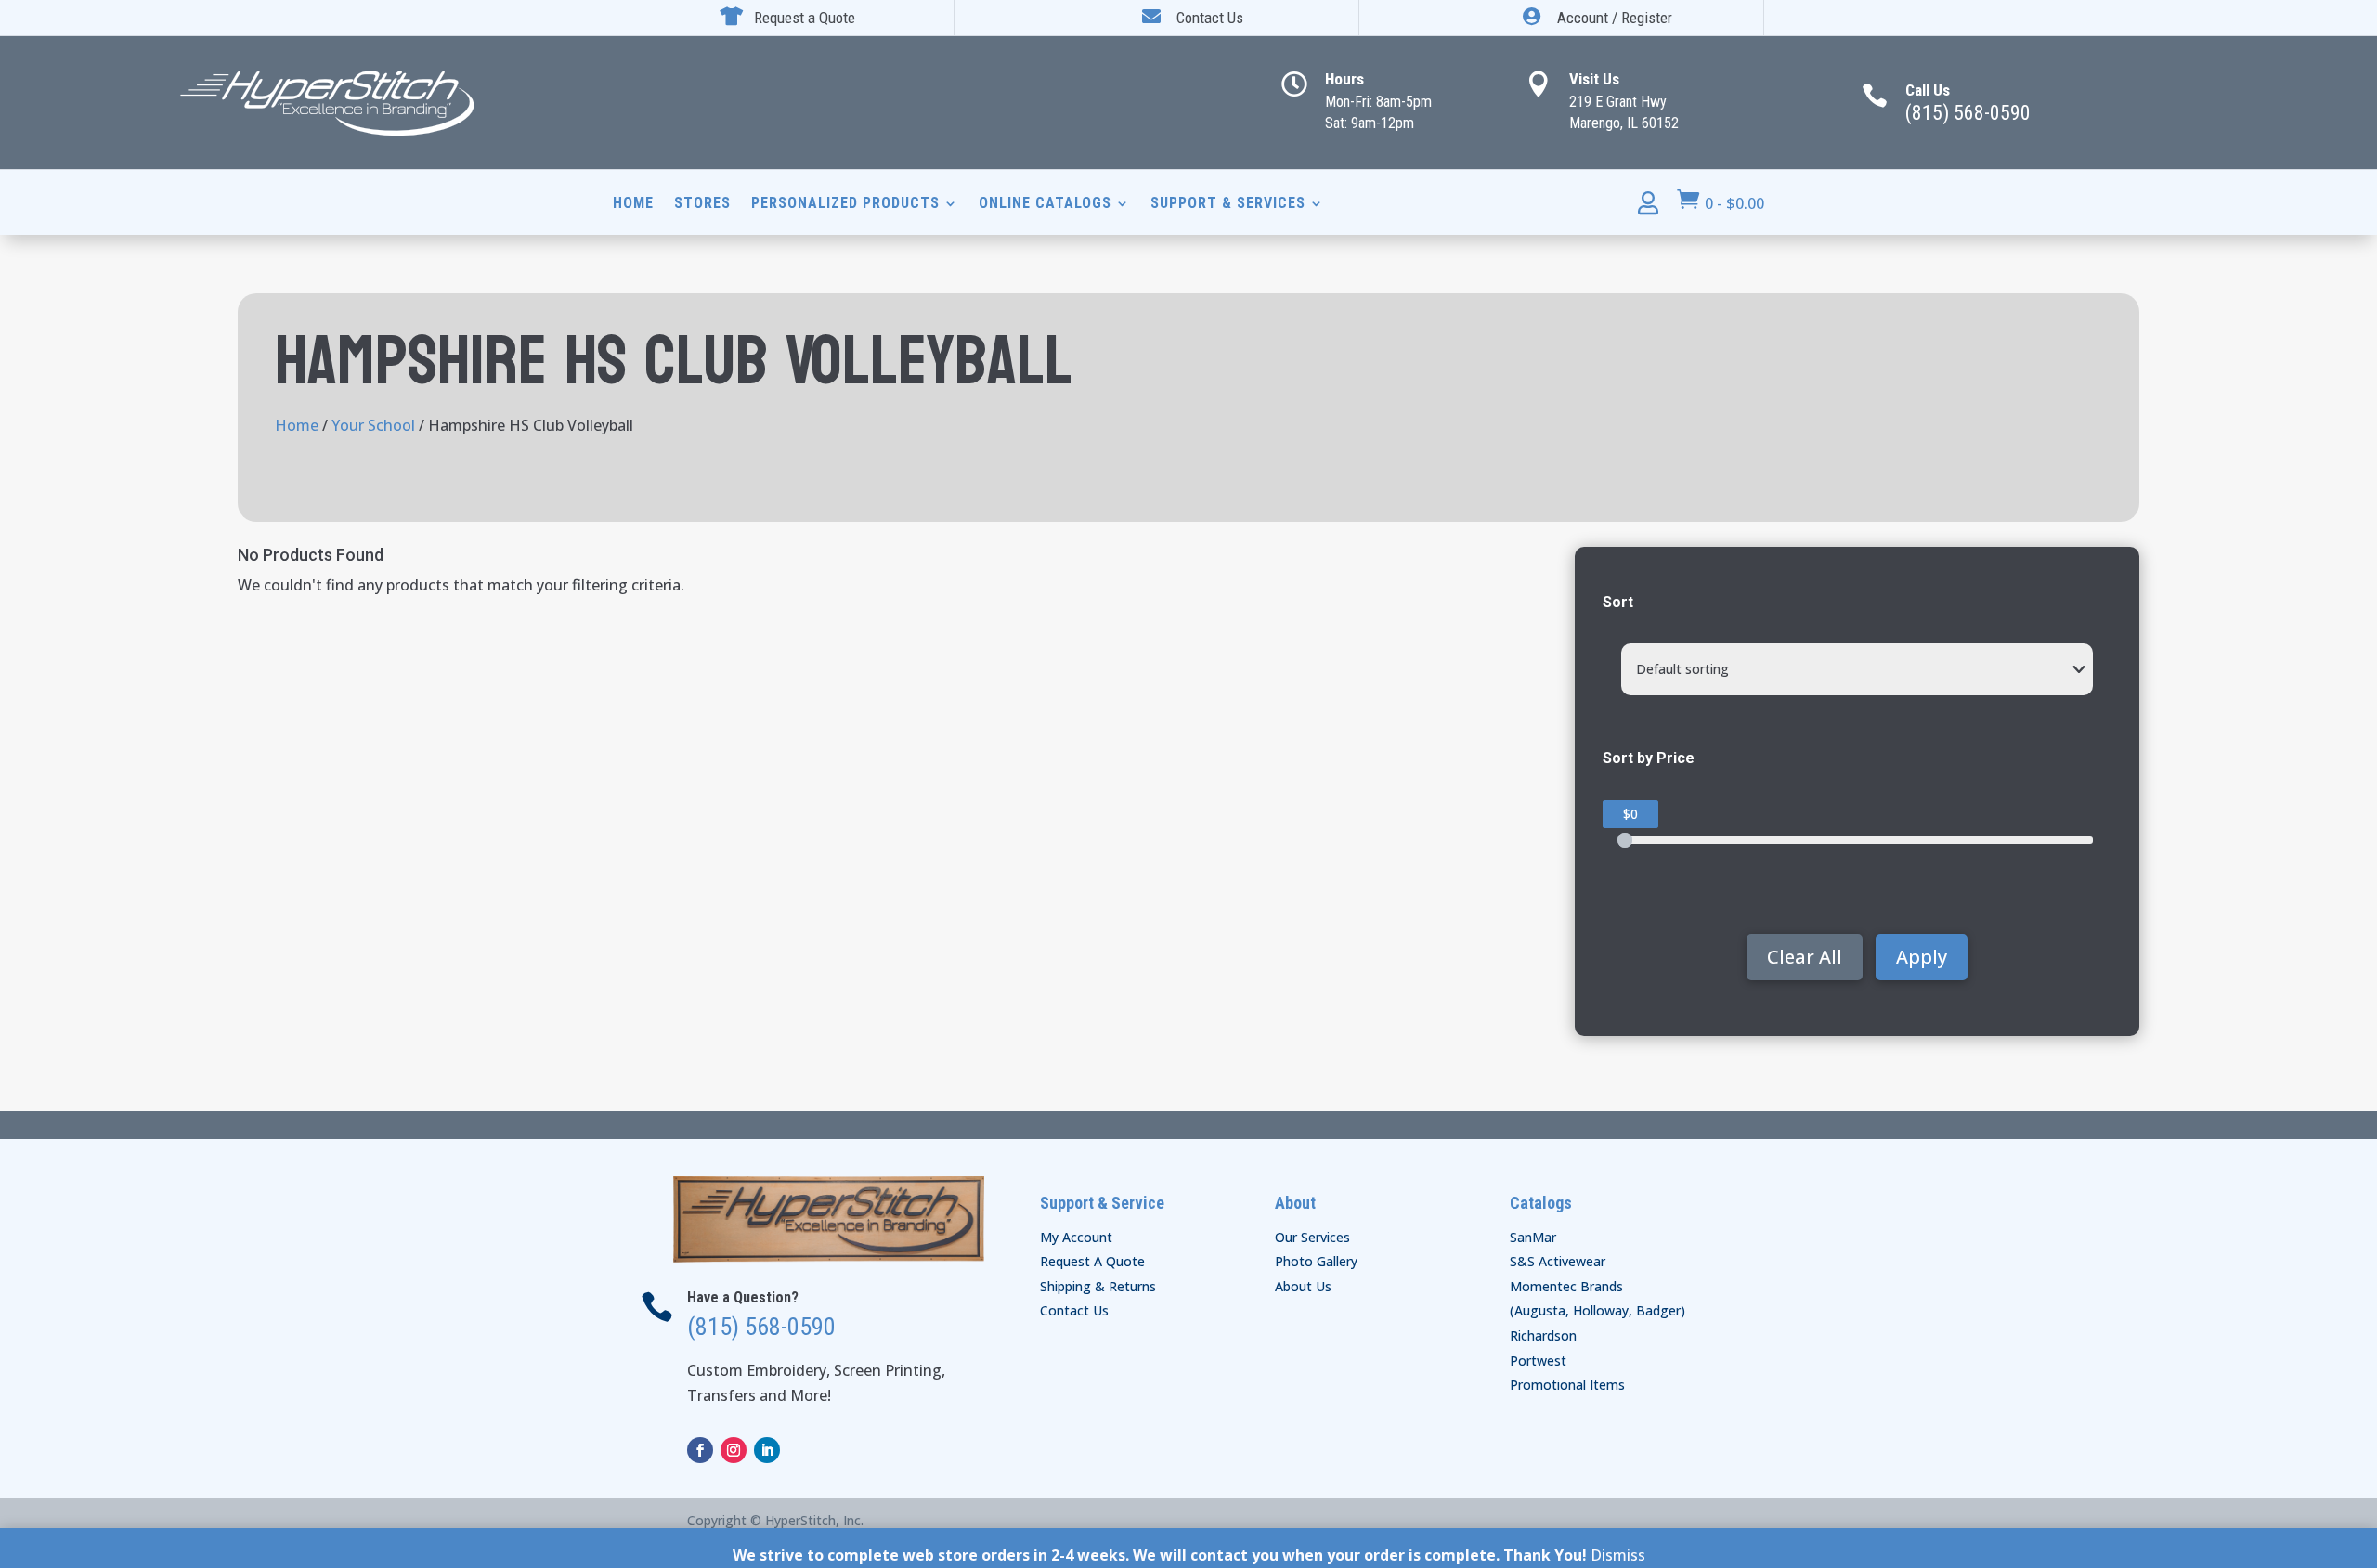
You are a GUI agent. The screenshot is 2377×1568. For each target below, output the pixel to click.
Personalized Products (845, 204)
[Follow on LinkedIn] (767, 1450)
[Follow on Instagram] (734, 1450)
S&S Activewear (1558, 1261)
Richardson (1543, 1335)
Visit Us (1594, 79)
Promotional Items (1567, 1385)
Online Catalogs (1045, 204)
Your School (373, 425)
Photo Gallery (1316, 1261)
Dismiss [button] (1618, 1555)
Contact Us (1074, 1310)
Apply (1922, 957)
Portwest (1538, 1361)
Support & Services (1228, 204)
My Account (1076, 1237)
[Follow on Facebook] (700, 1450)
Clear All (1805, 957)
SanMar (1533, 1237)
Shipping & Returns (1098, 1286)
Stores (702, 204)
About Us (1303, 1286)
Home (633, 204)
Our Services (1312, 1237)
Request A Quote (1092, 1261)
